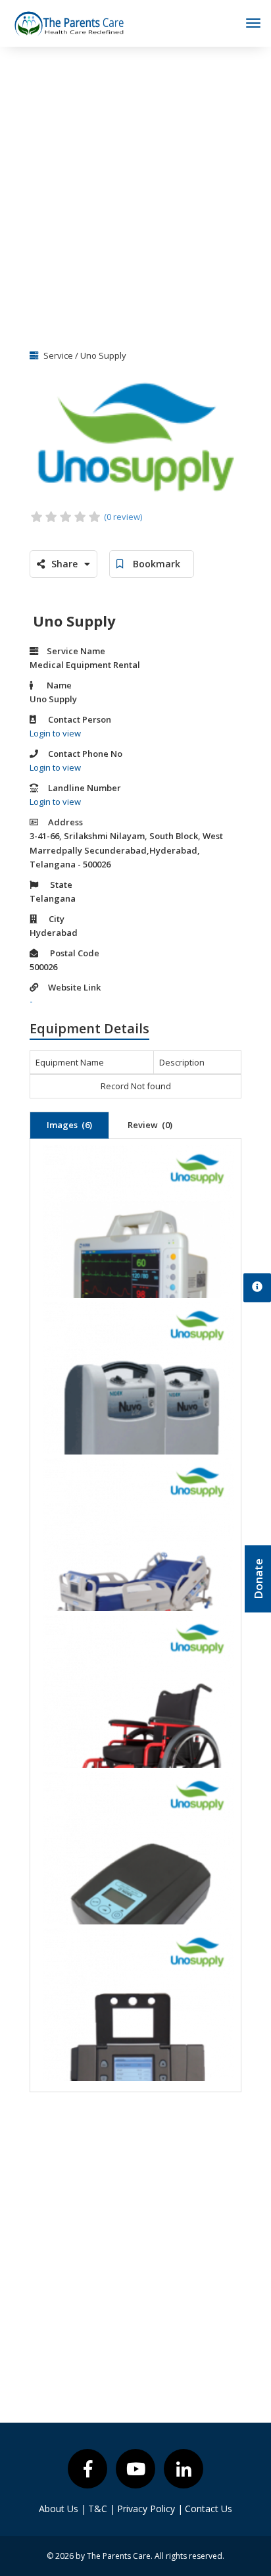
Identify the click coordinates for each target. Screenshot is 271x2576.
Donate (258, 1579)
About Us (62, 2509)
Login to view (55, 733)
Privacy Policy (150, 2509)
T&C (102, 2509)
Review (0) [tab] (150, 1125)
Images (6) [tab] (69, 1125)
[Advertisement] (135, 193)
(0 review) (123, 517)
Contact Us (209, 2509)
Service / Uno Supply (84, 355)
